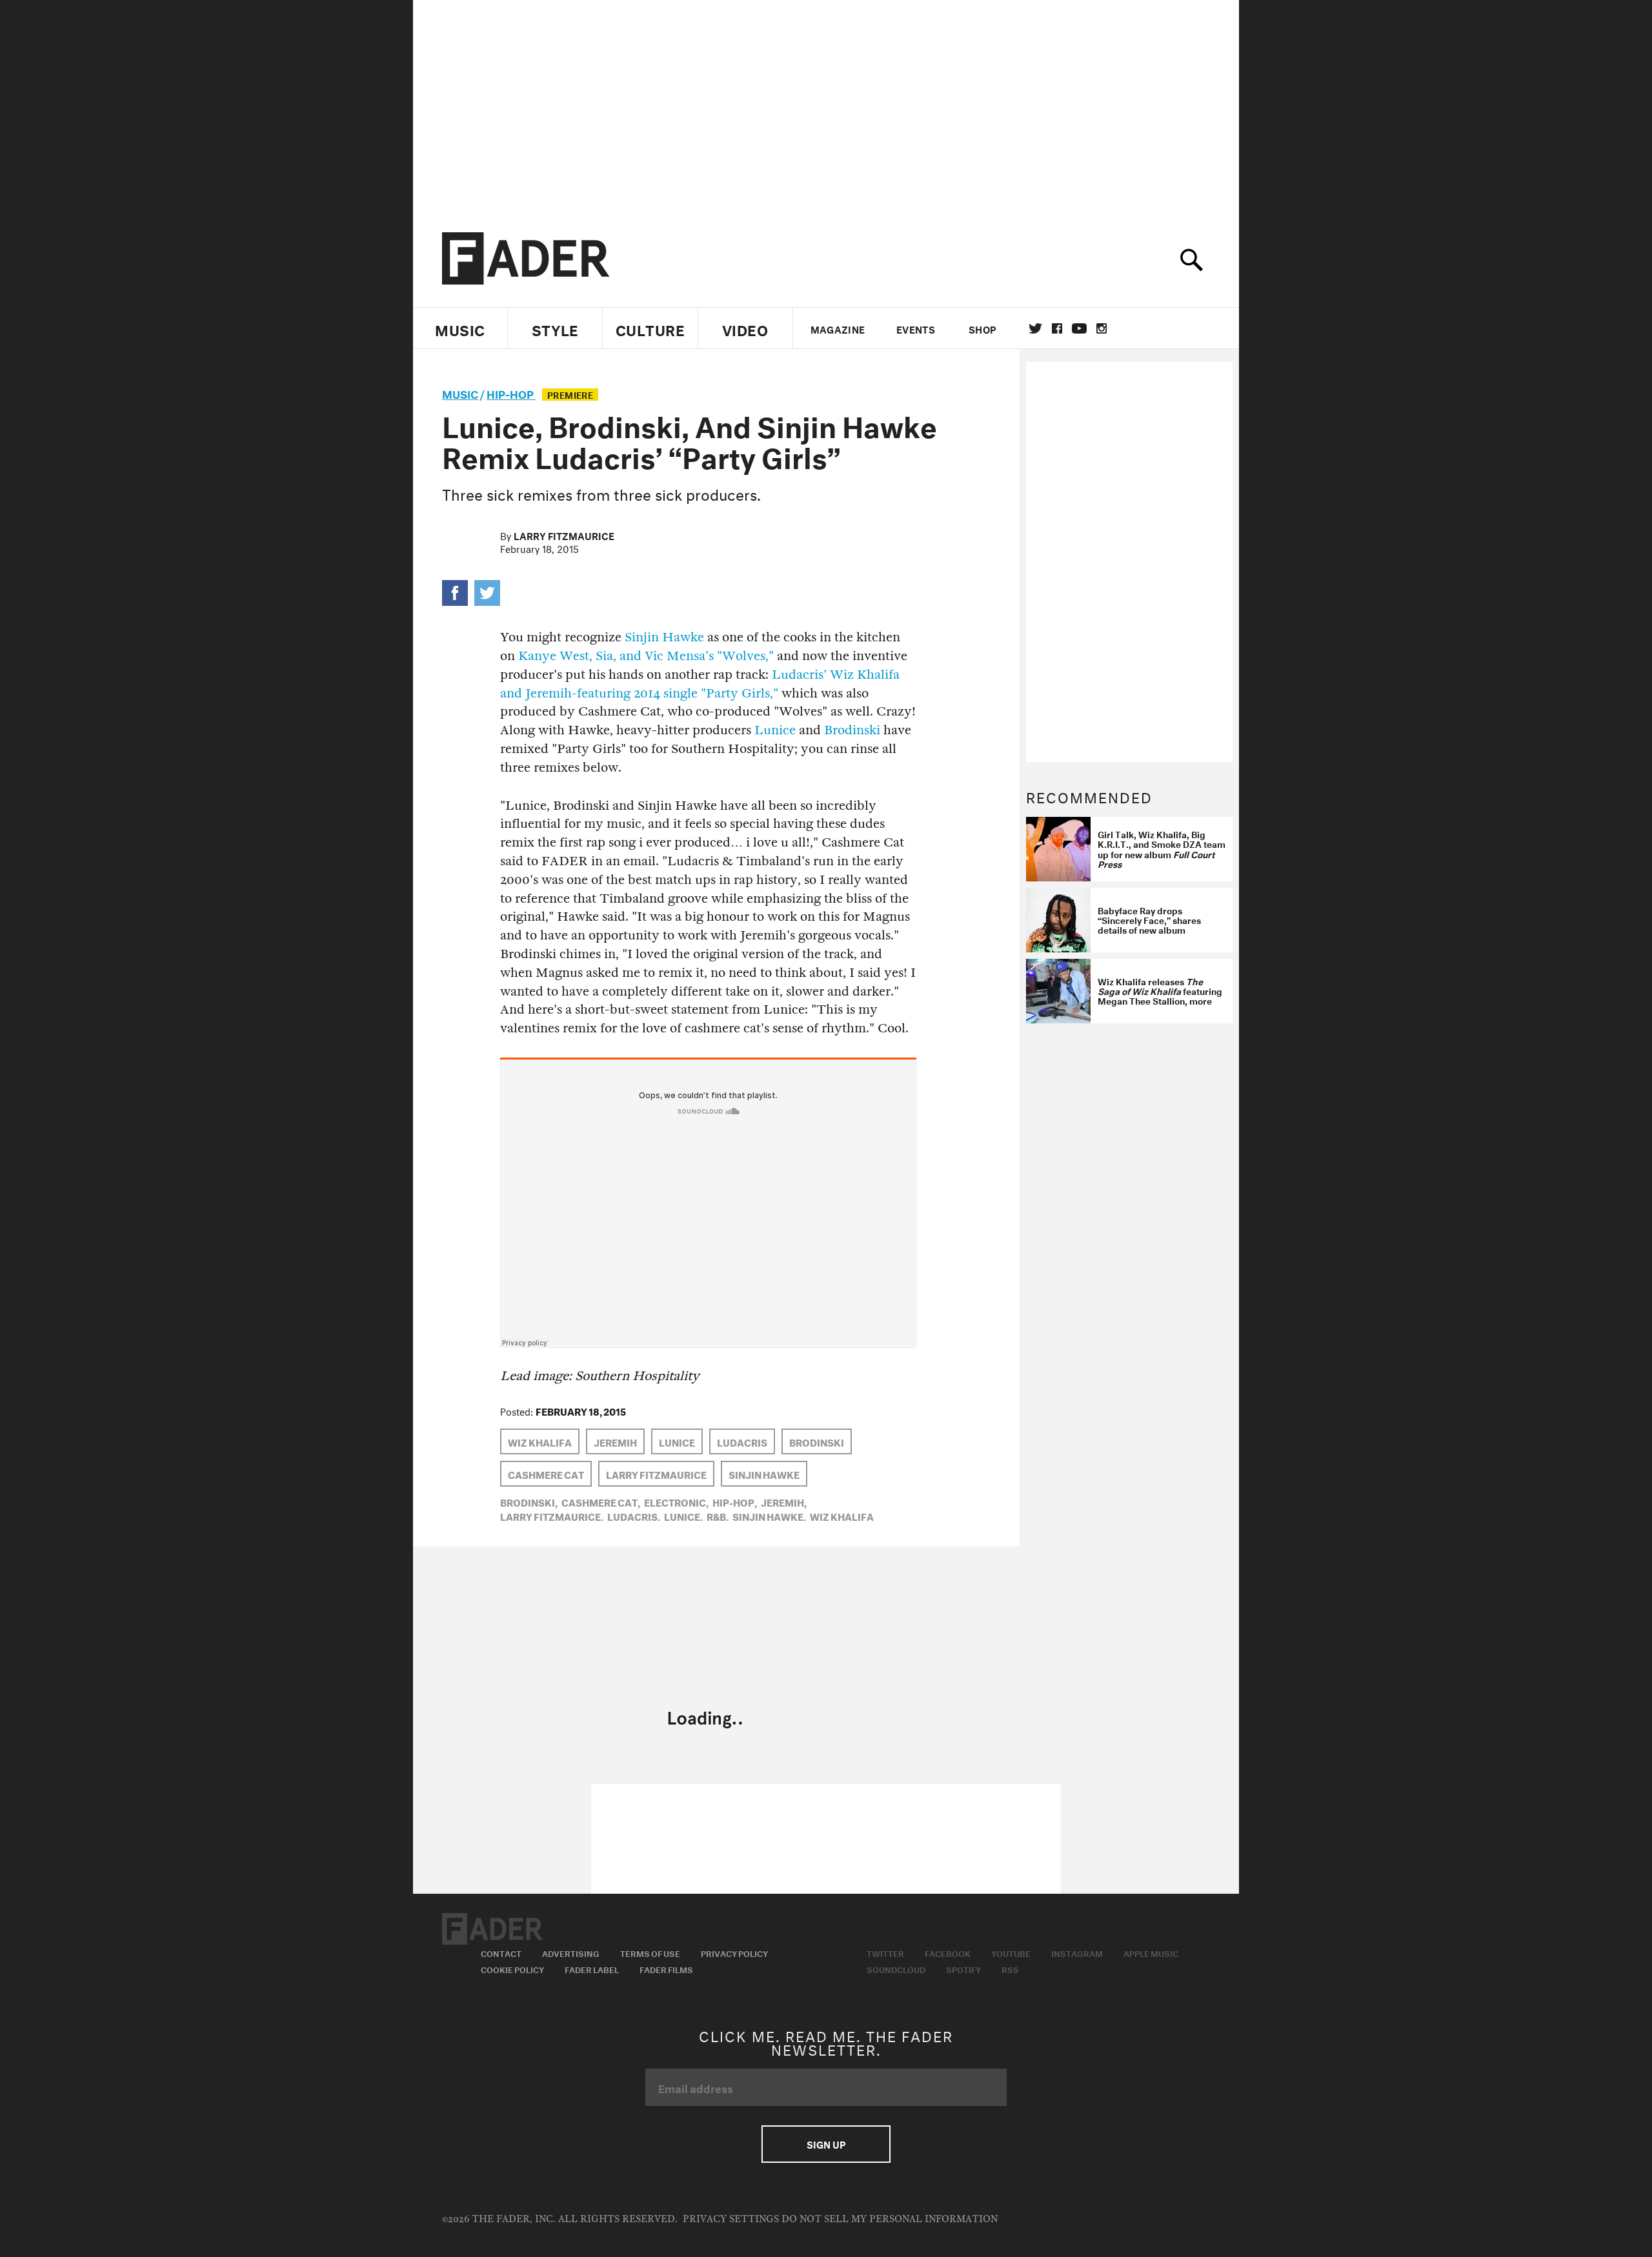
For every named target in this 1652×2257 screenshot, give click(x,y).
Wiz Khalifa (540, 1441)
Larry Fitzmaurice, (552, 1516)
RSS (1010, 1969)
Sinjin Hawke (664, 637)
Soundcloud (896, 1969)
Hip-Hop (511, 393)
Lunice (777, 730)
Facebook (948, 1952)
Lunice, (683, 1516)
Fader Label (592, 1969)
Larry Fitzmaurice (564, 535)
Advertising (571, 1952)
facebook (1057, 328)
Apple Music (1151, 1952)
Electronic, (676, 1501)
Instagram (1077, 1952)
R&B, (718, 1516)
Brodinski (852, 730)
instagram (1102, 328)
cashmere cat (546, 1474)
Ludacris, (634, 1516)
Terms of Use (650, 1952)
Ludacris (742, 1441)
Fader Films (666, 1969)
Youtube (1011, 1952)
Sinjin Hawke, (769, 1516)
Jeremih (615, 1441)
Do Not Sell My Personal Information (890, 2219)
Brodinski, (529, 1501)
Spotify (963, 1969)
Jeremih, (784, 1501)
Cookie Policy (512, 1969)
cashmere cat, (601, 1501)
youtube (1079, 328)
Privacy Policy (734, 1952)
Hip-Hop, (735, 1501)
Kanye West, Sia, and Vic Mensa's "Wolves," (646, 656)
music (460, 393)
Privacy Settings (731, 2219)
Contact (501, 1952)
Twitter (1035, 328)
